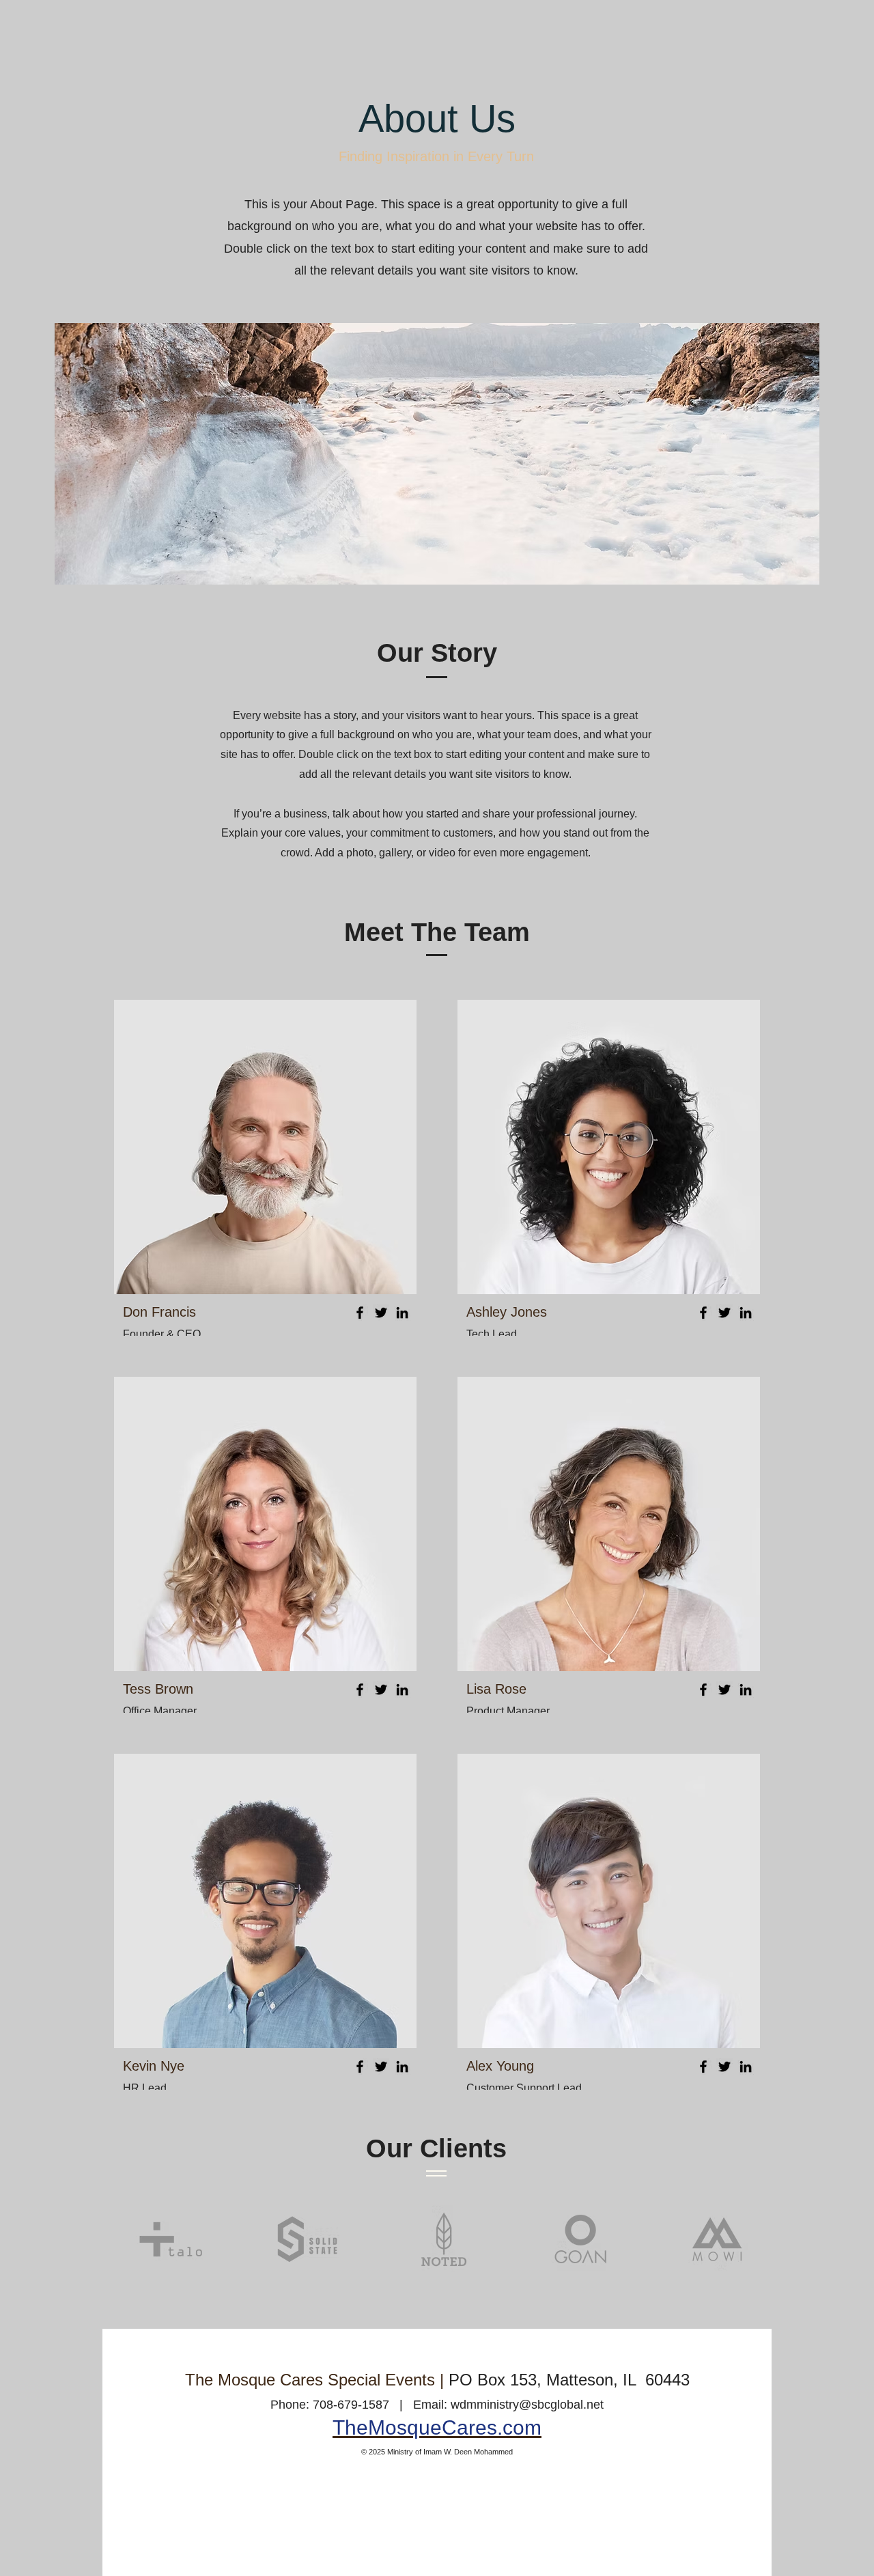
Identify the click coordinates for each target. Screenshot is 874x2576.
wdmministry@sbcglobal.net (527, 2405)
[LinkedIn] (402, 1313)
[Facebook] (360, 1313)
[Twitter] (381, 1313)
